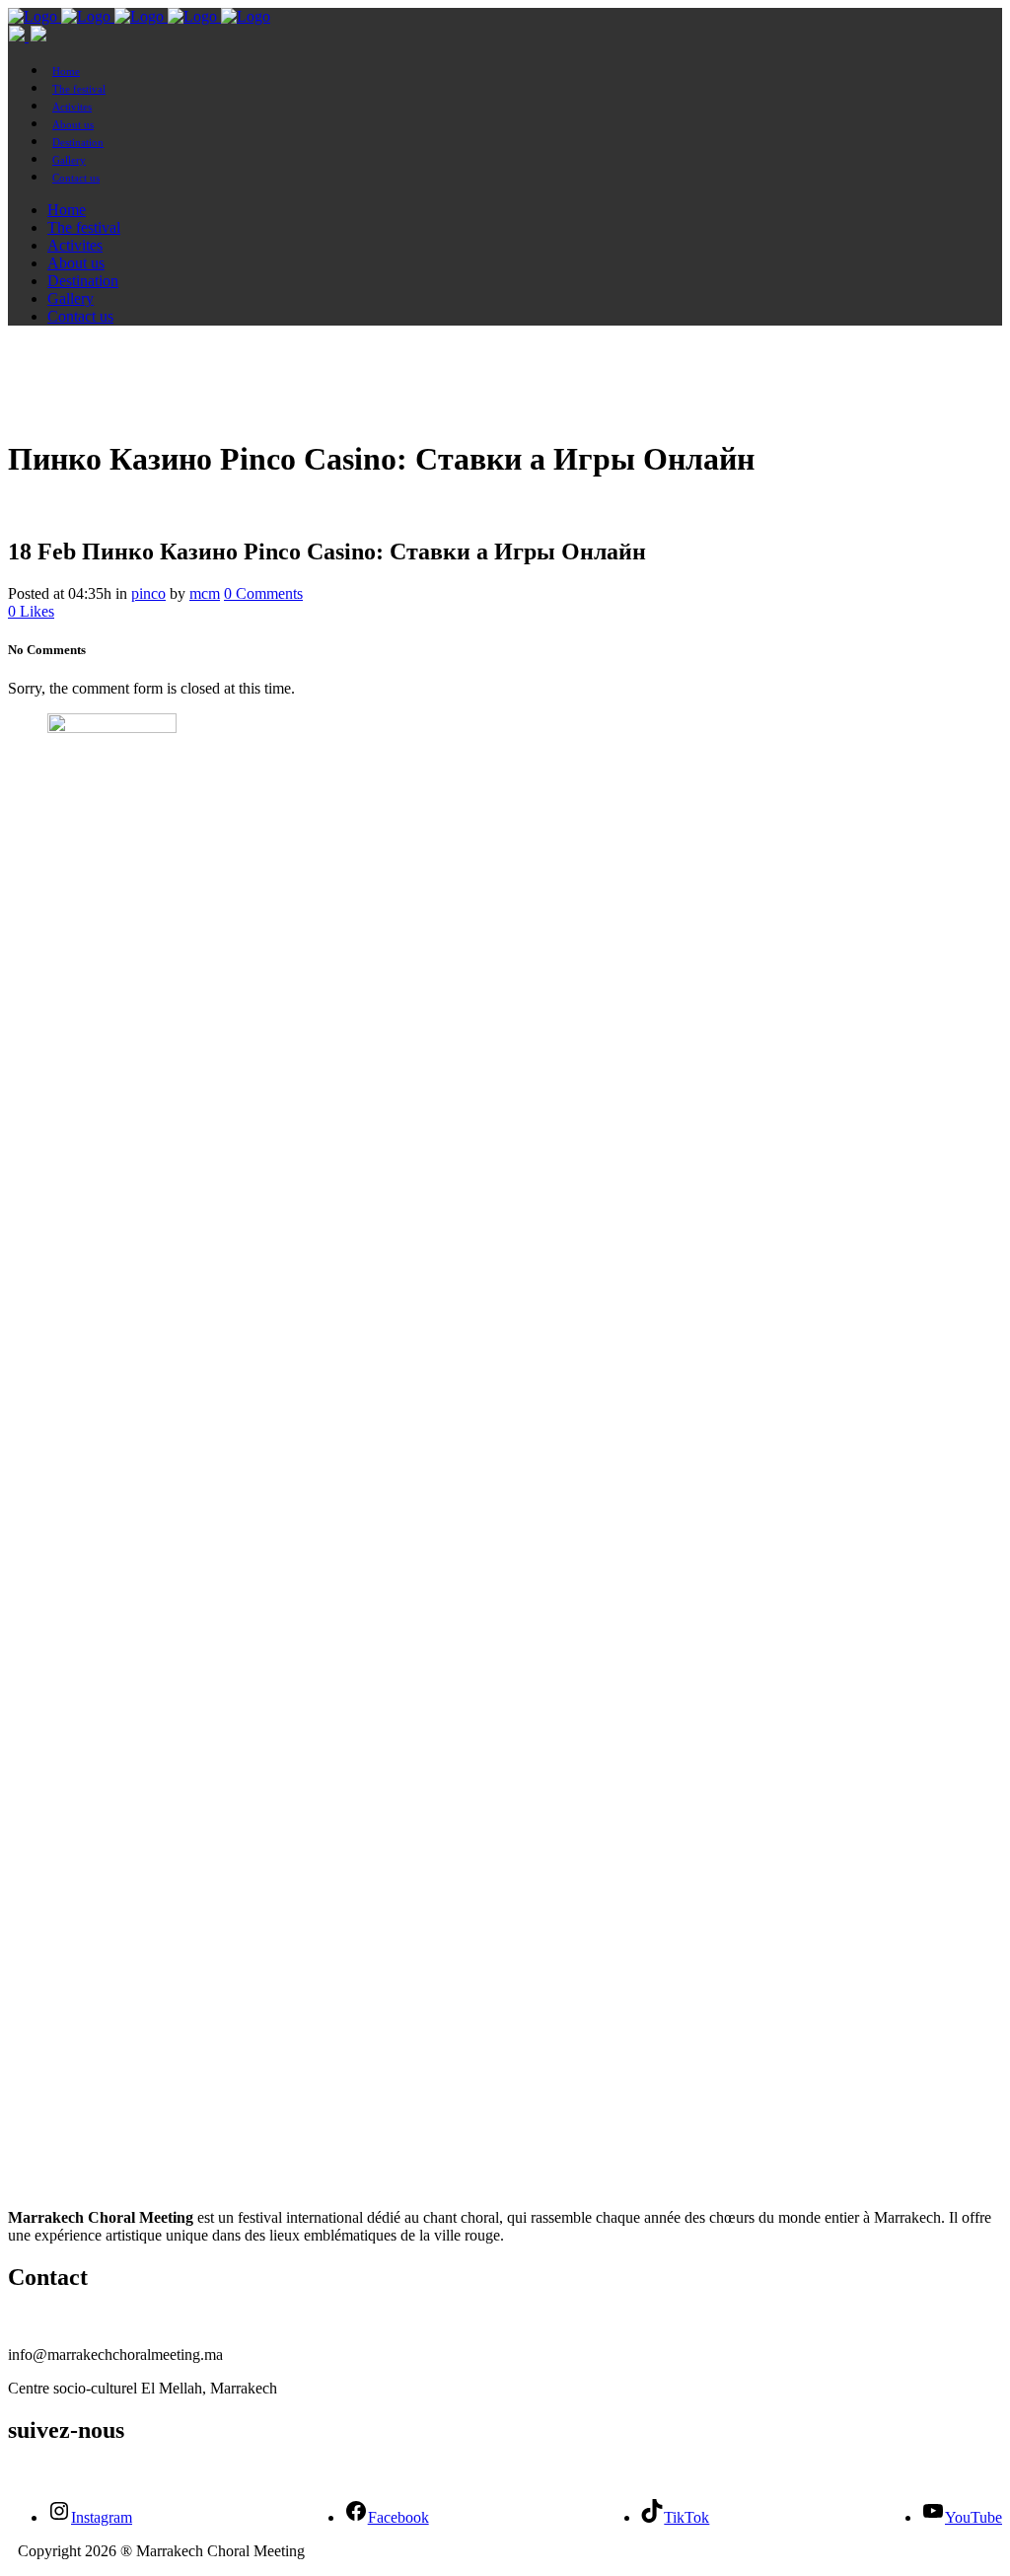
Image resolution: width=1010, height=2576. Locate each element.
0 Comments (263, 593)
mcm (205, 593)
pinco (148, 593)
